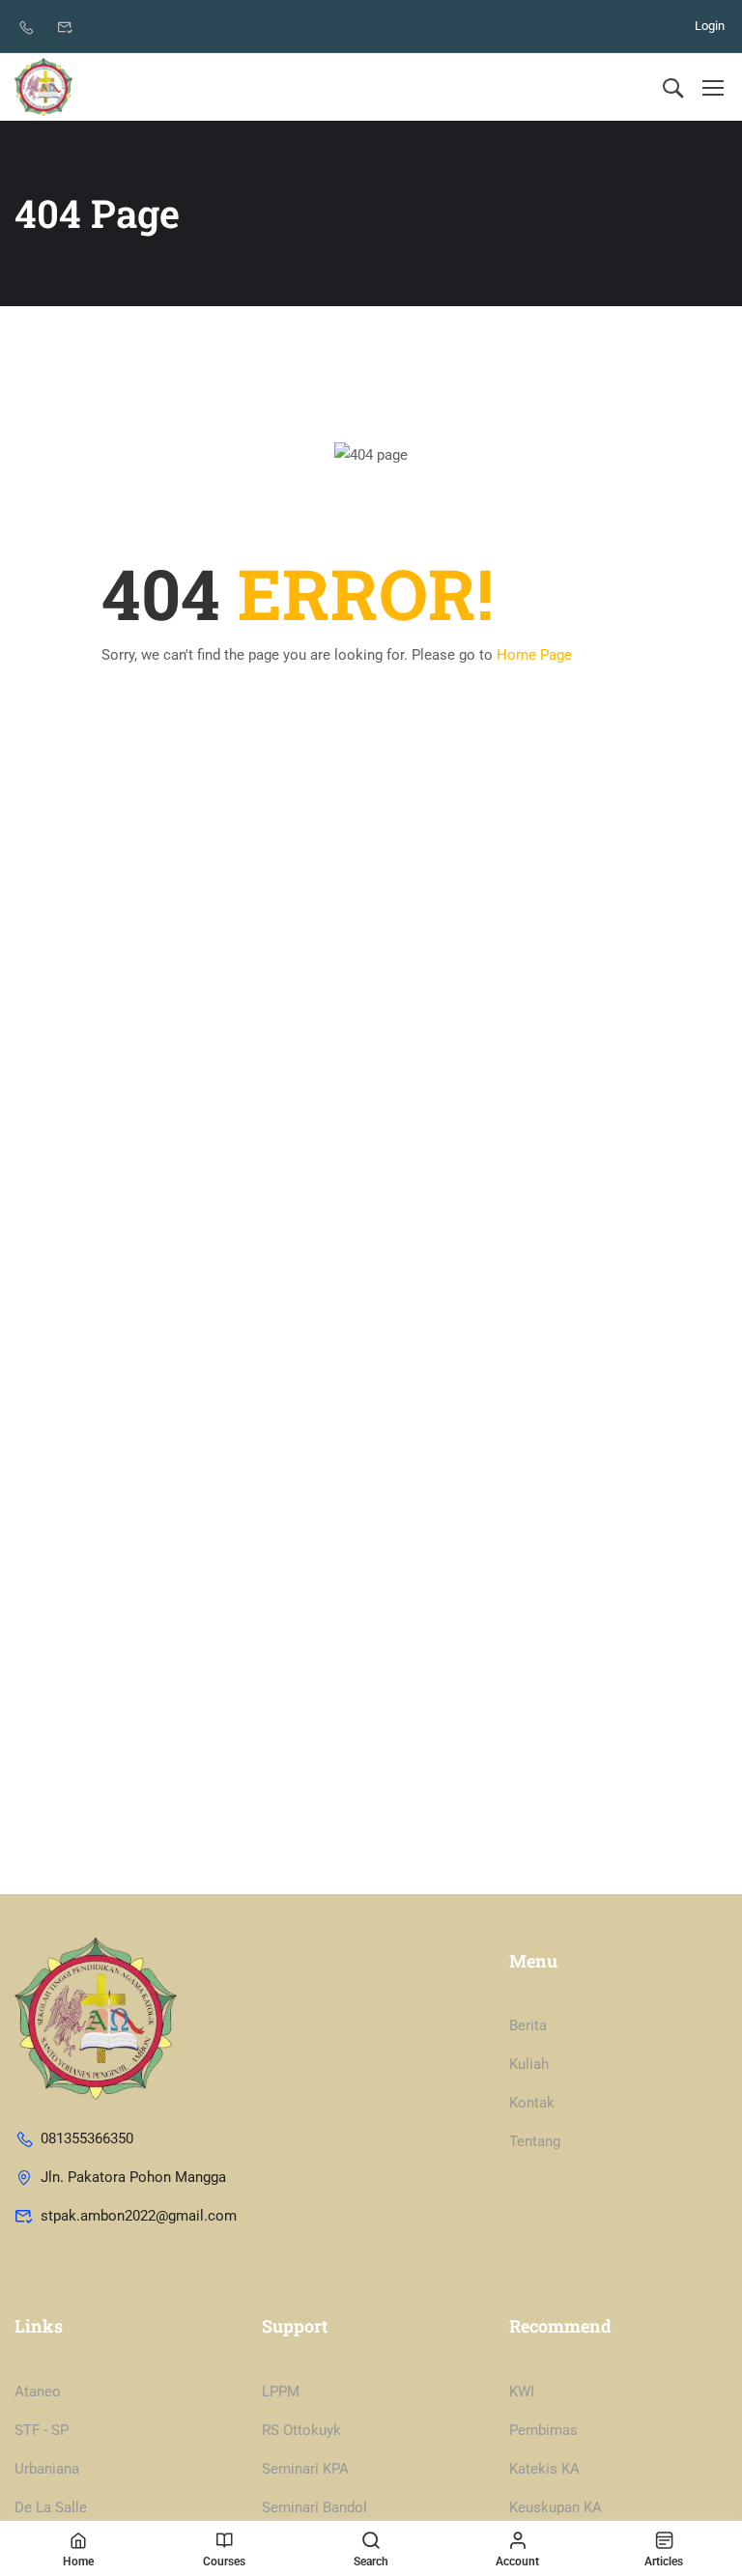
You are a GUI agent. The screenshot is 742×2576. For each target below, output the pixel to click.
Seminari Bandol (314, 2507)
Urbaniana (47, 2469)
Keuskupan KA (556, 2507)
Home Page (534, 655)
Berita (528, 2025)
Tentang (535, 2141)
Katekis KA (544, 2469)
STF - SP (42, 2430)
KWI (522, 2392)
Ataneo (38, 2392)
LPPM (281, 2392)
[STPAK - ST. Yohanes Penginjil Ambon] (43, 87)
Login (710, 26)
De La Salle (51, 2507)
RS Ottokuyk (301, 2430)
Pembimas (543, 2430)
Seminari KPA (305, 2469)
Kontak (532, 2103)
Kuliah (529, 2064)
